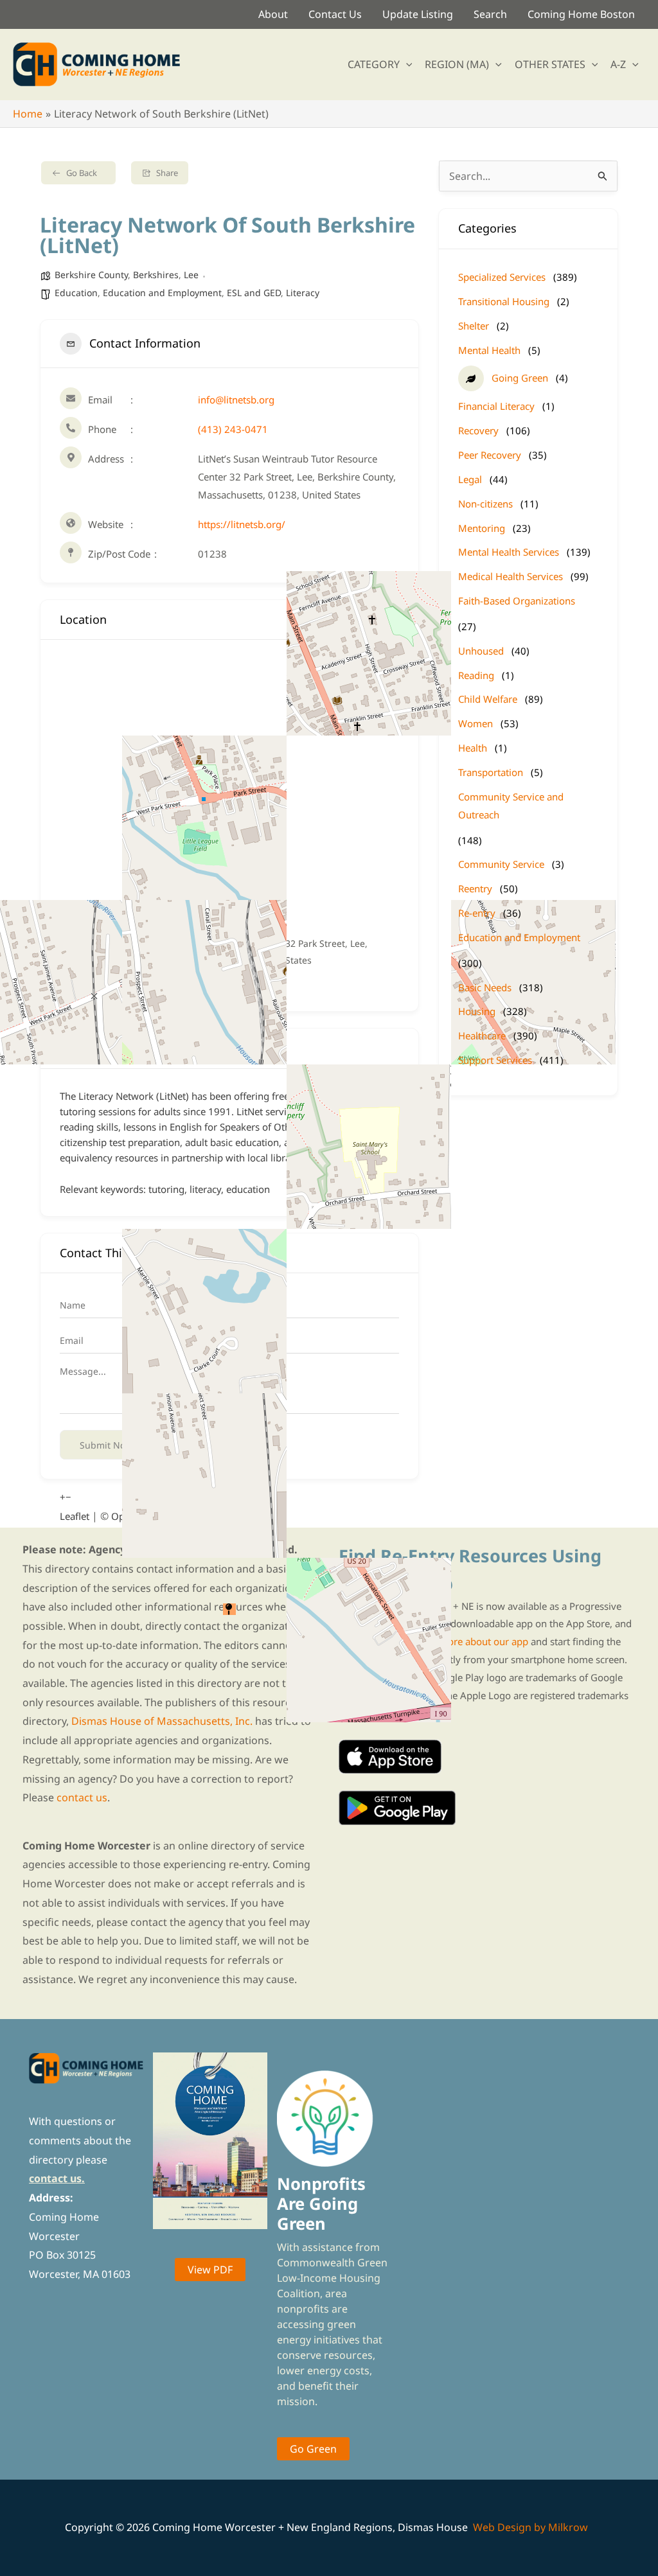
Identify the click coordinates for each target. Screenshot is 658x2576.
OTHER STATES (550, 64)
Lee (191, 275)
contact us (82, 1797)
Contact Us (335, 14)
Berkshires (156, 275)
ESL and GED (254, 293)
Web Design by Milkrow (530, 2527)
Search (490, 14)
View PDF (210, 2270)
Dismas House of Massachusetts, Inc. (162, 1721)
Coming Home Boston (581, 14)
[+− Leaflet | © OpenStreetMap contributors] (229, 788)
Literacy (303, 293)
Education (76, 293)
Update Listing (418, 14)
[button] (406, 64)
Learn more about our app (470, 1641)
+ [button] (63, 1497)
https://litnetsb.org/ (242, 524)
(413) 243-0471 (233, 429)
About (273, 14)
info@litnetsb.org (236, 400)
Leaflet (75, 1516)
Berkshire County (91, 275)
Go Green (313, 2449)
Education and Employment (162, 293)
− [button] (68, 1497)
